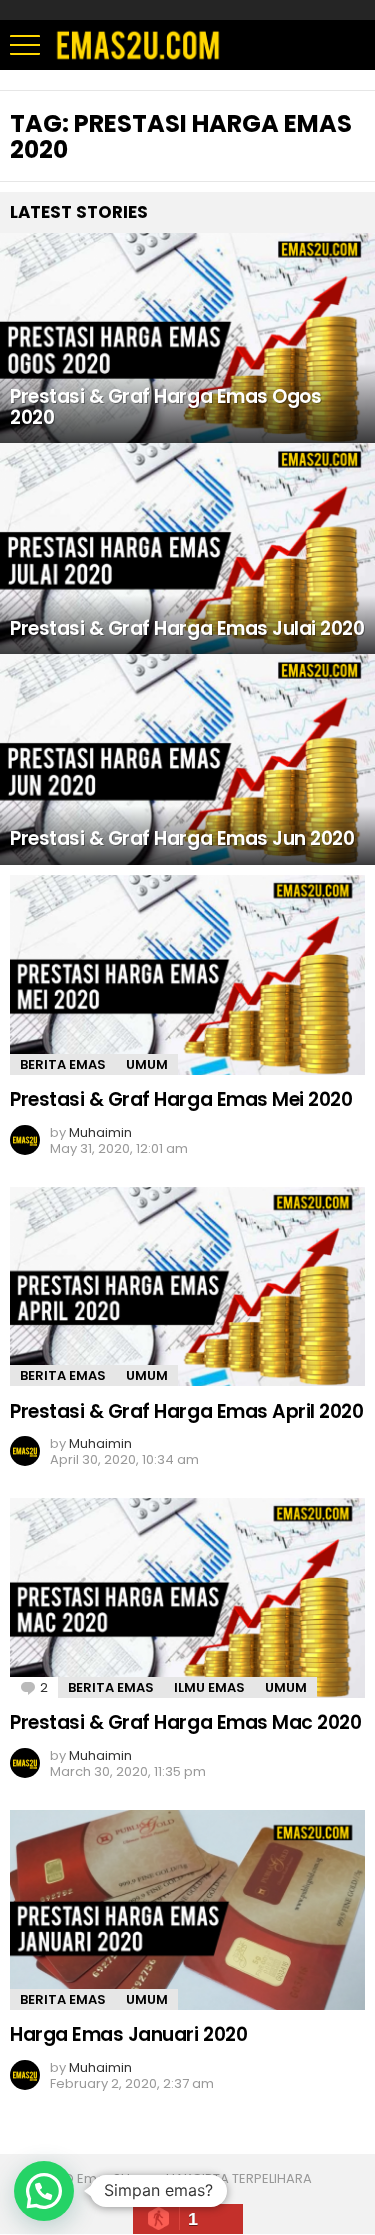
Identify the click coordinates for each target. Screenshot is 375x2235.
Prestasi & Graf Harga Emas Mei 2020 (181, 1099)
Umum (147, 1064)
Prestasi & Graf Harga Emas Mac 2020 (185, 1722)
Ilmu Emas (209, 1687)
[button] (44, 2191)
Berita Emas (63, 1064)
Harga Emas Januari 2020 (128, 2034)
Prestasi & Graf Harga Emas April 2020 (186, 1411)
